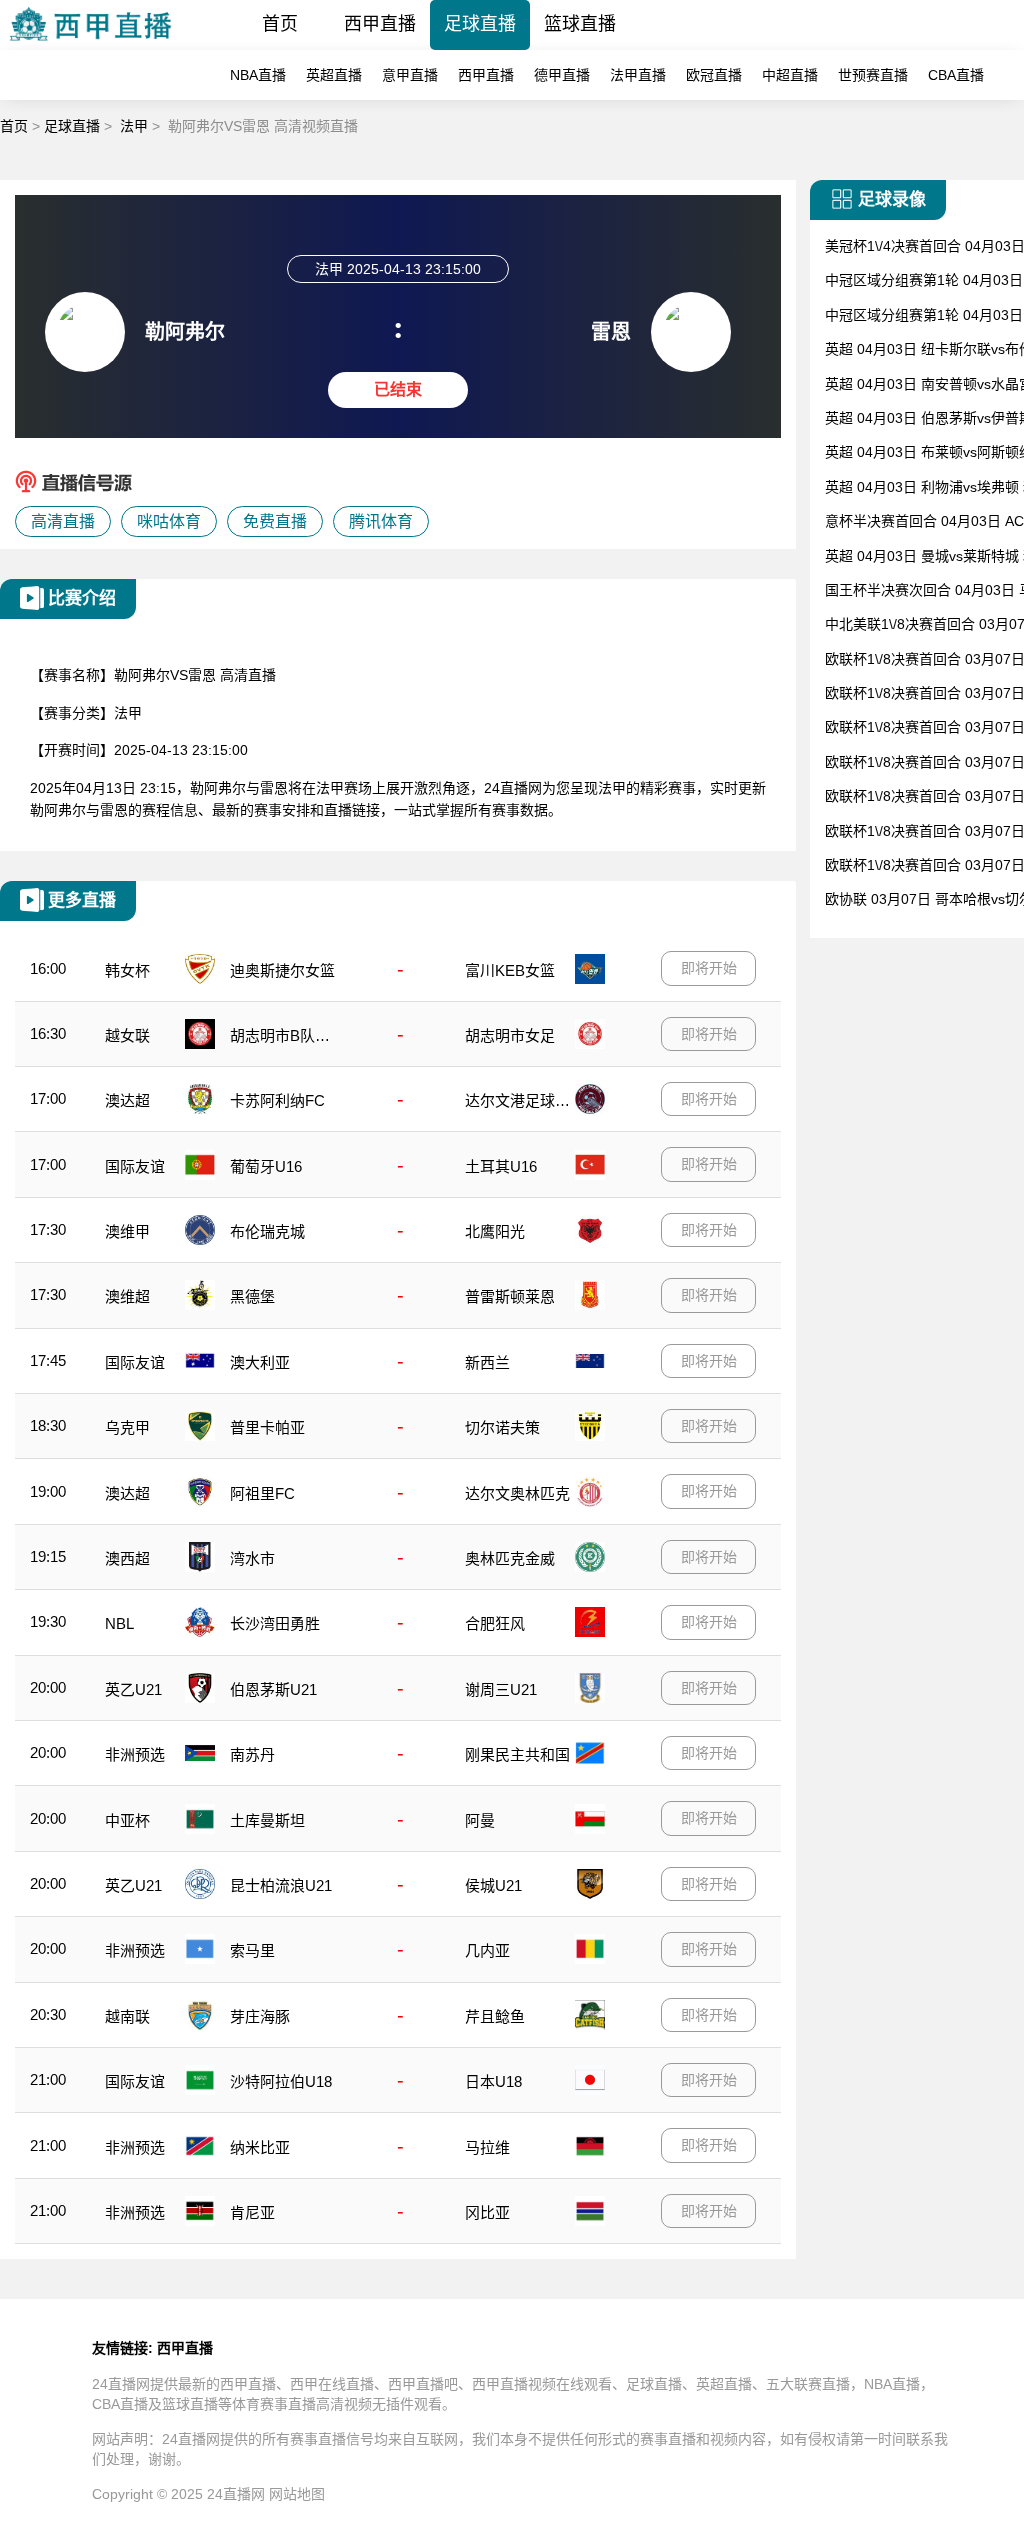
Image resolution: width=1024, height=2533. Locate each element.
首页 (280, 24)
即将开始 (709, 968)
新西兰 (487, 1362)
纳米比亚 (260, 2147)
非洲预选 (135, 1754)
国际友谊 (135, 1166)
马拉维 (487, 2147)
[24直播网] (90, 44)
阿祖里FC (262, 1493)
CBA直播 (956, 75)
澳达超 (127, 1100)
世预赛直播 (873, 75)
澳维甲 (127, 1231)
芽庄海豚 (260, 2016)
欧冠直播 (714, 75)
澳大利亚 (260, 1362)
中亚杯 (127, 1820)
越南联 (127, 2016)
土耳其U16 (501, 1166)
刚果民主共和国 (517, 1754)
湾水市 (252, 1558)
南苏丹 (252, 1754)
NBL (119, 1623)
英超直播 (334, 75)
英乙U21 (133, 1689)
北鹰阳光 (495, 1231)
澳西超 (127, 1558)
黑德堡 (252, 1296)
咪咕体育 (169, 521)
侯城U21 (493, 1885)
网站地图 (297, 2494)
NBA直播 (258, 75)
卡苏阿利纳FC (277, 1100)
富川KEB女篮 (510, 970)
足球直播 (480, 24)
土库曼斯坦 (267, 1820)
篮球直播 (580, 24)
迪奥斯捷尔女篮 (282, 970)
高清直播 (63, 521)
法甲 (134, 126)
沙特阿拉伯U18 (281, 2081)
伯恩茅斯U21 (273, 1689)
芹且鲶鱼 (495, 2016)
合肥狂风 (495, 1623)
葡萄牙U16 (266, 1166)
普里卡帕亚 (267, 1427)
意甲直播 (410, 75)
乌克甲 (127, 1427)
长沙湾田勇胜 (275, 1623)
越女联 (127, 1035)
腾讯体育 (381, 521)
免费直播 (275, 521)
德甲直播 (562, 75)
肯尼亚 (252, 2212)
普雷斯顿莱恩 (510, 1296)
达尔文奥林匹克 (517, 1493)
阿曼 (480, 1820)
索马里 (252, 1950)
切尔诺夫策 (502, 1427)
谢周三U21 (501, 1689)
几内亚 (487, 1950)
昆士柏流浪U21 (281, 1885)
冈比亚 (487, 2212)
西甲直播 (380, 24)
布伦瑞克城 (267, 1231)
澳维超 (127, 1296)
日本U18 (493, 2081)
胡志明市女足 (510, 1035)
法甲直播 (638, 75)
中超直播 (790, 75)
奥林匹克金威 (510, 1558)
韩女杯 (127, 970)
